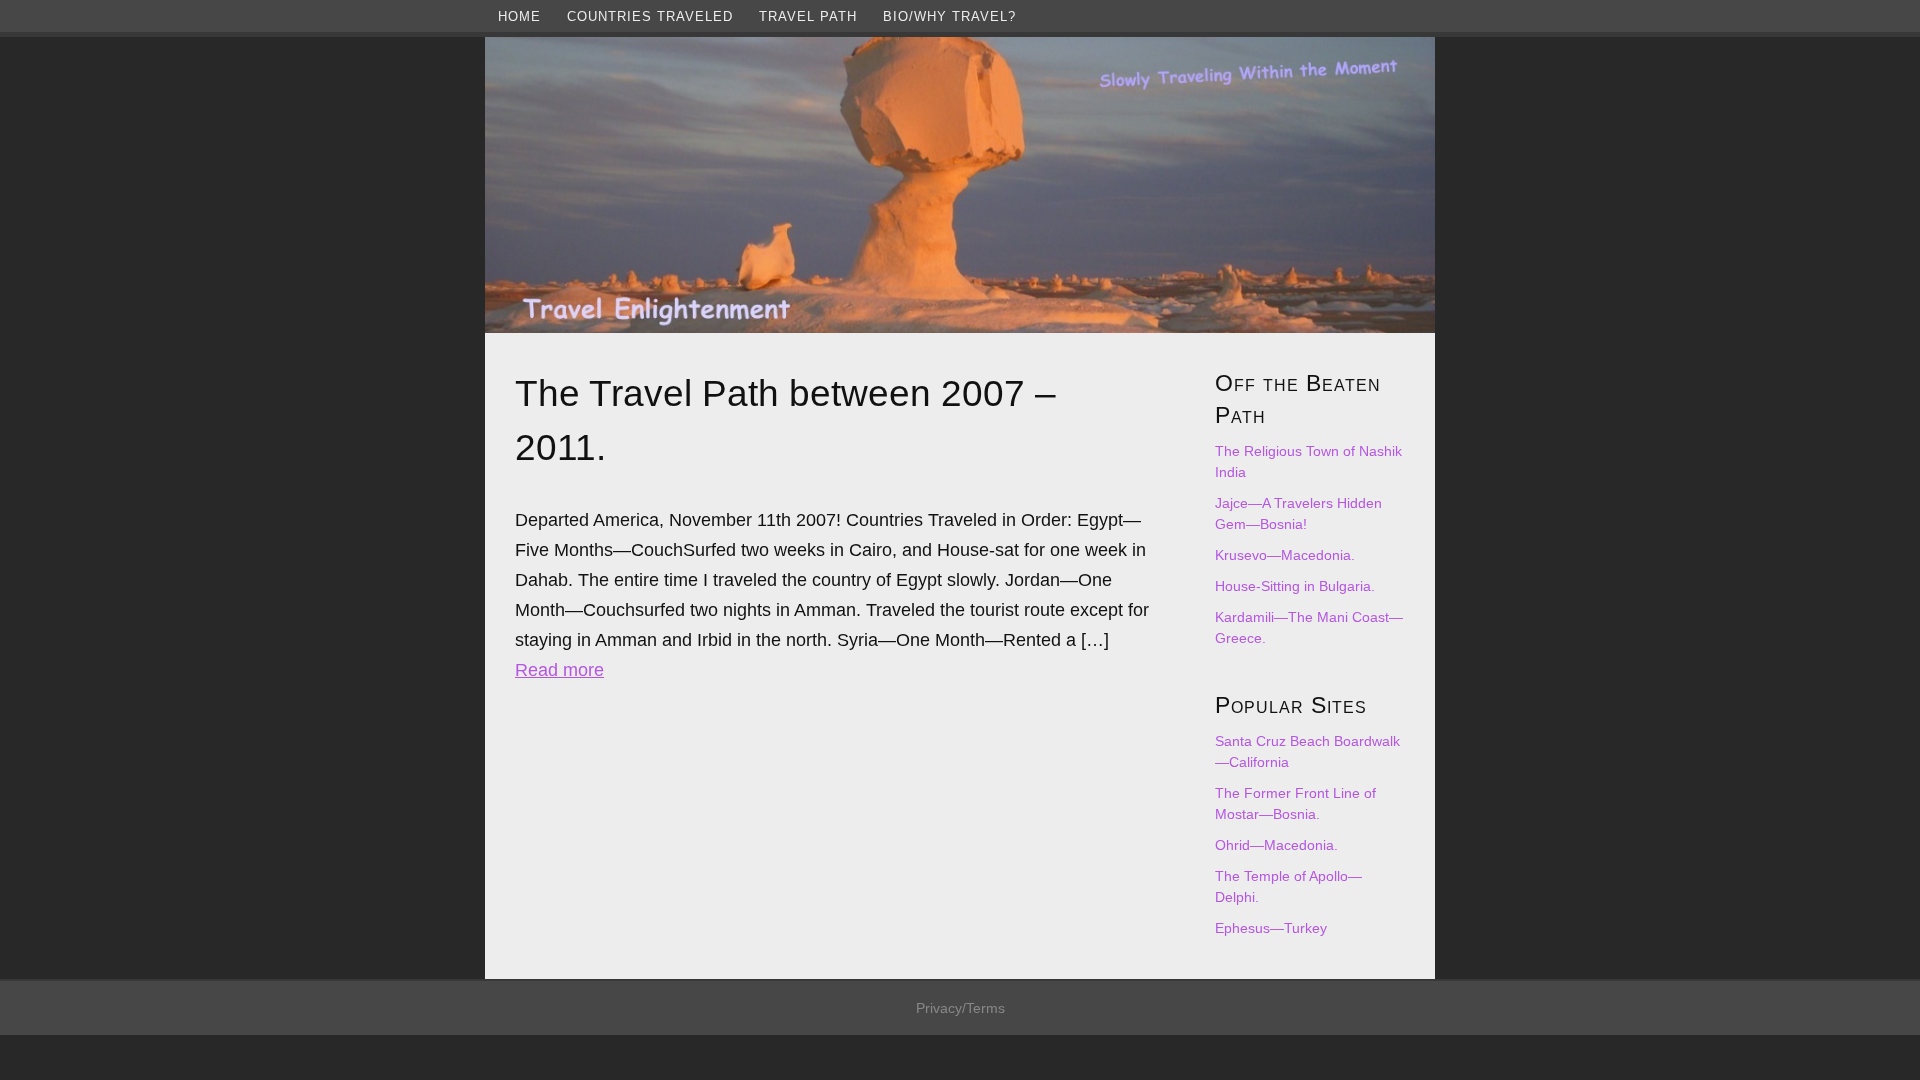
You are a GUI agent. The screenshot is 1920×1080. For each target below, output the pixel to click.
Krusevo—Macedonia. (1285, 555)
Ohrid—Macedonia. (1276, 845)
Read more (559, 670)
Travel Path (808, 16)
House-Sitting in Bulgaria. (1295, 586)
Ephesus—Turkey (1271, 928)
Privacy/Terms (960, 1008)
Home (519, 16)
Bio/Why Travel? (949, 16)
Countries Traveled (650, 16)
